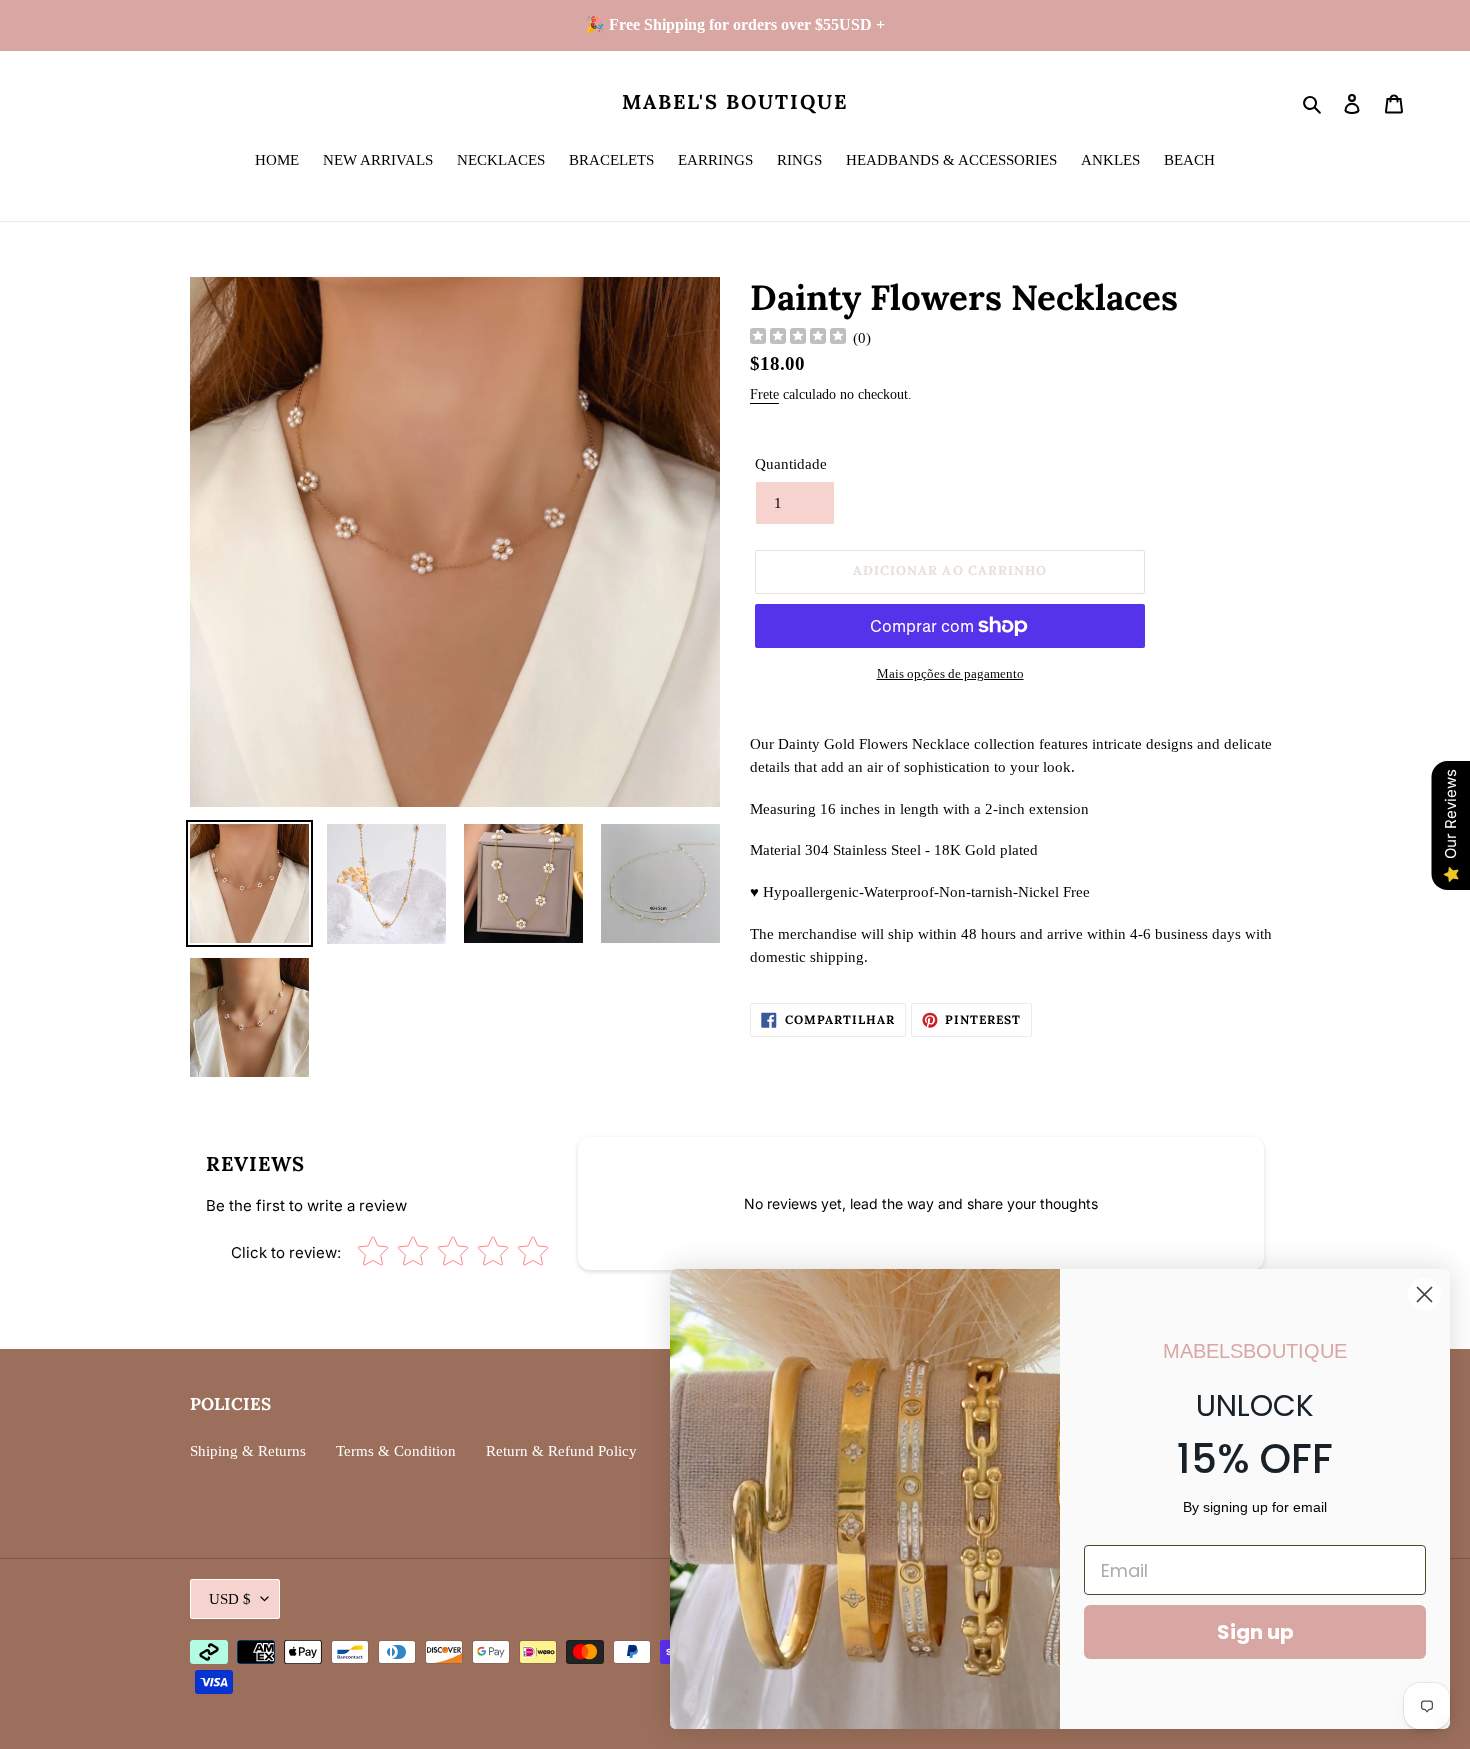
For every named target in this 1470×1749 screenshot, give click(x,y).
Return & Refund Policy (561, 1451)
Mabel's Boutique (735, 102)
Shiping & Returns (248, 1451)
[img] (798, 338)
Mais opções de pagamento (950, 673)
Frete (764, 394)
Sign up (1255, 1632)
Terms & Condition (396, 1451)
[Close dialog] (1424, 1294)
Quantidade (791, 464)
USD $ (230, 1599)
